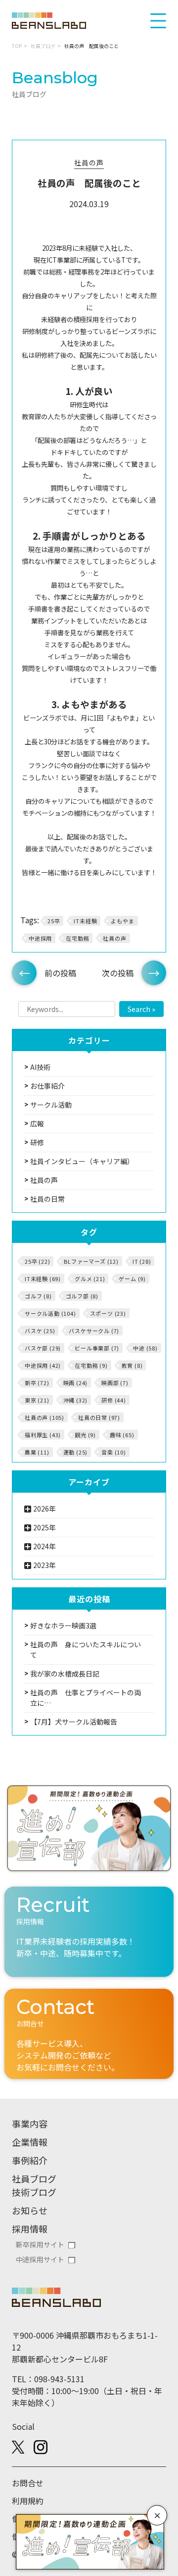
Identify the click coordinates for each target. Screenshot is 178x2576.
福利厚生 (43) (43, 1435)
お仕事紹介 (47, 1086)
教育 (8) (132, 1365)
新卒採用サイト (40, 2244)
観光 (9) (85, 1435)
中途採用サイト (40, 2259)
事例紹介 (30, 2160)
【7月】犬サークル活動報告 (74, 1722)
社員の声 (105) (44, 1417)
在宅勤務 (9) (91, 1365)
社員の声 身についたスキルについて (86, 1650)
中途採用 (40, 938)
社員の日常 (47, 1199)
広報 (37, 1123)
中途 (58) (145, 1348)
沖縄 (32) (76, 1400)
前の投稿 (60, 973)
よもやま (122, 921)
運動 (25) (76, 1452)
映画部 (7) (115, 1383)
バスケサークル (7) (94, 1331)
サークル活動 (51, 1105)
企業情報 (30, 2142)
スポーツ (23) (108, 1313)
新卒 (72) (37, 1383)
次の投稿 (118, 973)
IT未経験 (85, 921)
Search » (141, 1009)
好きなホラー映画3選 (63, 1625)
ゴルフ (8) (38, 1296)
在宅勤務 (77, 938)
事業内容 (30, 2124)
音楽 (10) (114, 1452)
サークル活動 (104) (50, 1313)
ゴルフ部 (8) (82, 1296)
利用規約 (28, 2501)
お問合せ (28, 2483)
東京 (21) (37, 1400)
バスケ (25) (40, 1331)
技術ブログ (34, 2192)
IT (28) (142, 1261)
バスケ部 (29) (43, 1348)
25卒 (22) (37, 1261)
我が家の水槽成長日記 (65, 1674)
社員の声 (89, 163)
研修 (37, 1142)
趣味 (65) (122, 1435)
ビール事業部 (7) (97, 1348)
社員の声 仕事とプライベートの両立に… (86, 1698)
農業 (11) (37, 1452)
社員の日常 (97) (99, 1417)
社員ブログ (43, 46)
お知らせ (30, 2210)
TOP (17, 46)
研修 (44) (114, 1400)
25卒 (54, 921)
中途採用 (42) (43, 1365)
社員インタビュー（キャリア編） (82, 1161)
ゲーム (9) (132, 1279)
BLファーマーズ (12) (91, 1261)
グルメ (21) (90, 1279)
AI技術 (40, 1067)
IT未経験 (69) (43, 1279)
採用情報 (30, 2229)
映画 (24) (76, 1383)
